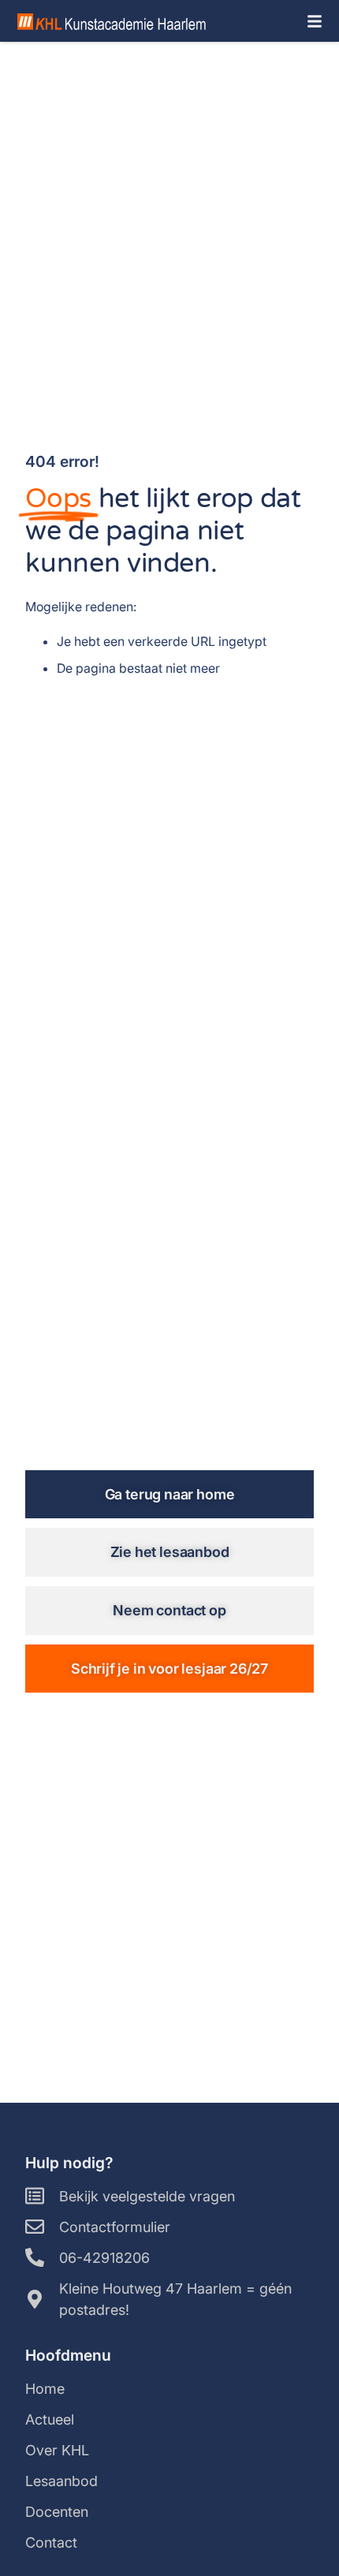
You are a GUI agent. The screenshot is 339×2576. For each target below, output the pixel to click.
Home (45, 2389)
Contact (51, 2542)
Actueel (50, 2419)
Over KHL (57, 2450)
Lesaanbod (61, 2481)
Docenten (57, 2512)
